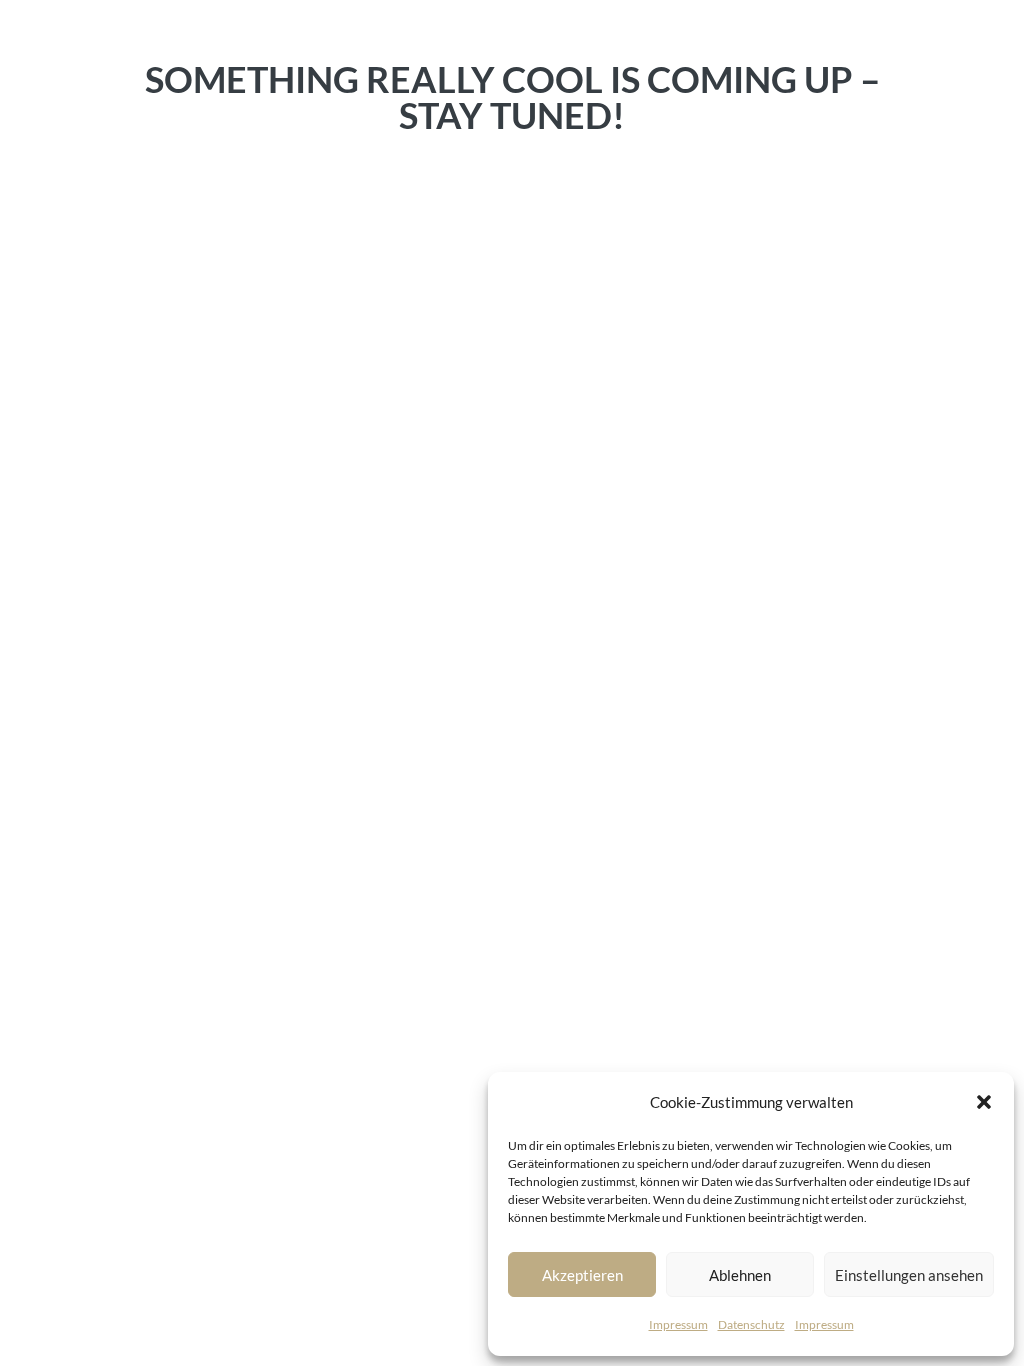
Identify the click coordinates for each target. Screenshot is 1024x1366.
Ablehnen (740, 1275)
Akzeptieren (582, 1275)
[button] (984, 1102)
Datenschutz (751, 1324)
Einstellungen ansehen (909, 1275)
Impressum (678, 1324)
